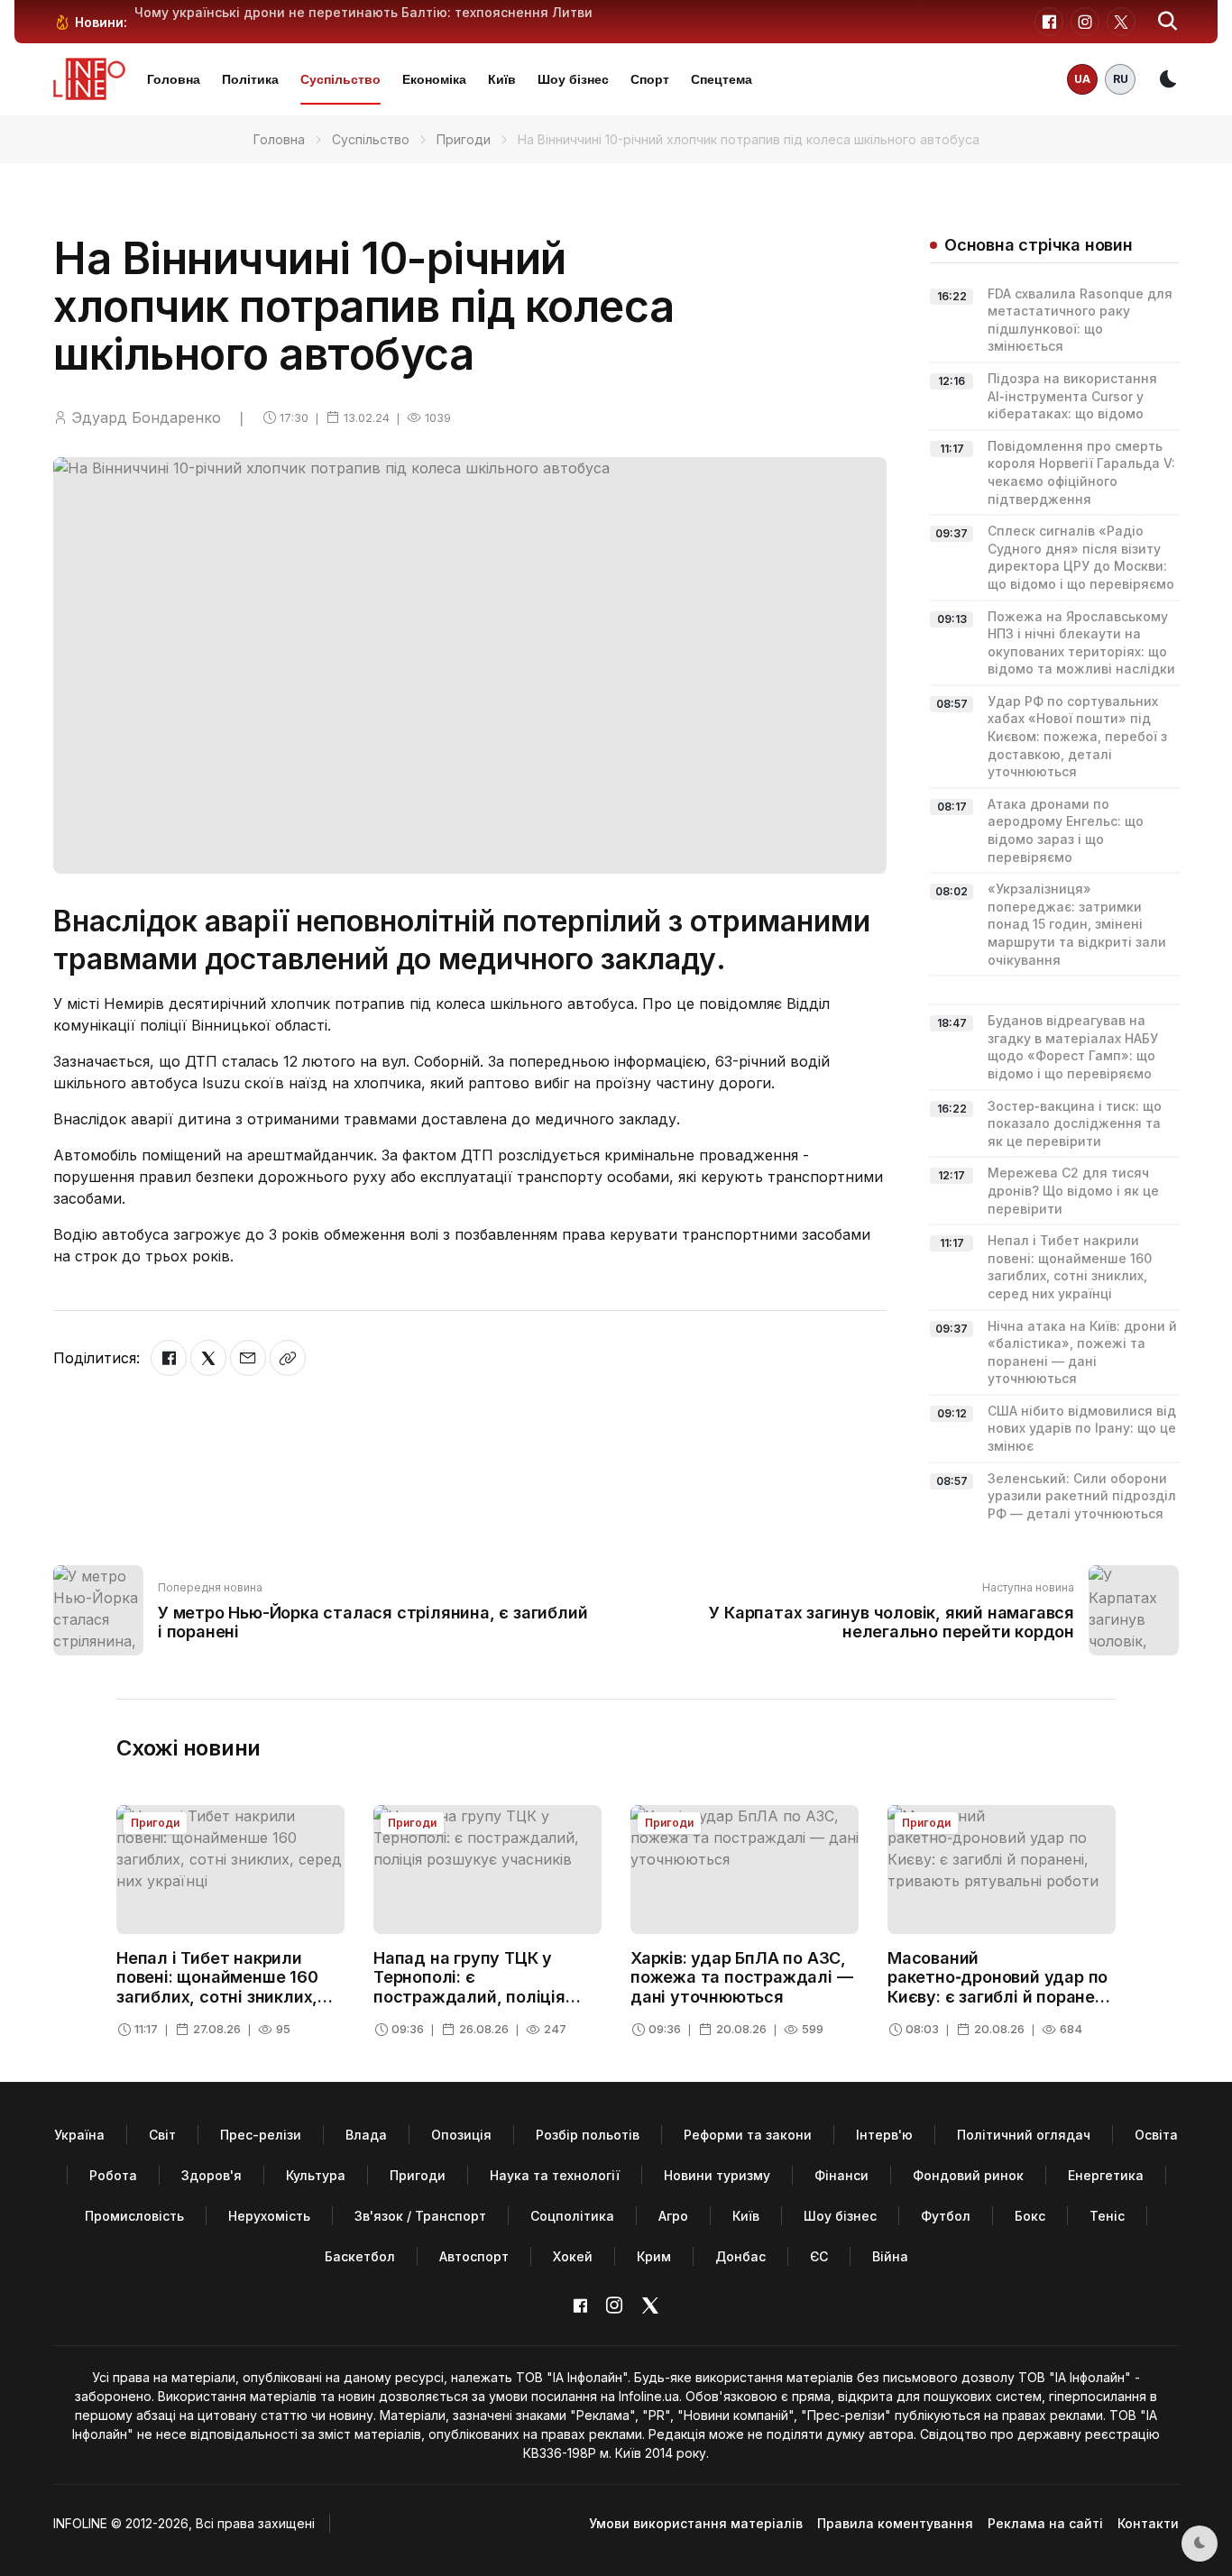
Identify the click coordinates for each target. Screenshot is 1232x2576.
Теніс (1107, 2216)
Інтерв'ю (884, 2135)
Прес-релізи (261, 2135)
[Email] (248, 1358)
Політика (250, 79)
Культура (316, 2175)
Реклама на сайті (1045, 2523)
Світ (162, 2135)
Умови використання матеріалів (696, 2523)
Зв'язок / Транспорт (420, 2216)
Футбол (946, 2216)
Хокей (573, 2256)
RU (1121, 79)
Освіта (1156, 2135)
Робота (113, 2175)
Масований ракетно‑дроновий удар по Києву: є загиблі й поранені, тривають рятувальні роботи (1001, 1997)
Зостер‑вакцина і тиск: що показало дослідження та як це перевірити (1075, 1123)
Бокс (1030, 2216)
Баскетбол (360, 2256)
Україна (79, 2135)
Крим (654, 2256)
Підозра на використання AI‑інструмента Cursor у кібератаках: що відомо (1072, 396)
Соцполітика (572, 2216)
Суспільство (340, 79)
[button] (1168, 22)
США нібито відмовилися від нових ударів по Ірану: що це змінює (1082, 1428)
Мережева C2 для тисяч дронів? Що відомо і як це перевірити (1073, 1190)
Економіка (434, 79)
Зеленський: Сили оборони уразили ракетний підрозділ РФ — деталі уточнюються (1082, 1496)
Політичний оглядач (1024, 2135)
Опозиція (461, 2135)
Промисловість (134, 2216)
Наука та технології (555, 2175)
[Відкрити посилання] (288, 1358)
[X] (208, 1358)
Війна (890, 2256)
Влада (366, 2135)
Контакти (1148, 2523)
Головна (174, 79)
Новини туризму (717, 2175)
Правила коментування (895, 2523)
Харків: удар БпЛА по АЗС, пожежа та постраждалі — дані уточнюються (741, 1977)
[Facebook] (169, 1358)
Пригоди (464, 139)
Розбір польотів (588, 2135)
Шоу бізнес (573, 79)
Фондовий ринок (968, 2175)
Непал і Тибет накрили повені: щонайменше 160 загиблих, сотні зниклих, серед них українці (217, 1987)
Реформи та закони (748, 2135)
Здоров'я (211, 2175)
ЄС (819, 2256)
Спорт (650, 79)
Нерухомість (269, 2216)
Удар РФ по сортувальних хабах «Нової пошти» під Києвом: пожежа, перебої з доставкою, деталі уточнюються (1077, 736)
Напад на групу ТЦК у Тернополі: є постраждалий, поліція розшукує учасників (469, 1987)
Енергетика (1106, 2175)
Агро (673, 2216)
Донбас (740, 2256)
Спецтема (722, 79)
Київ (502, 79)
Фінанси (841, 2175)
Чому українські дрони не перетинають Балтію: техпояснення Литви (363, 12)
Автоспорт (474, 2256)
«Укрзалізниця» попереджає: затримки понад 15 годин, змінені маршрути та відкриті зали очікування (1077, 924)
